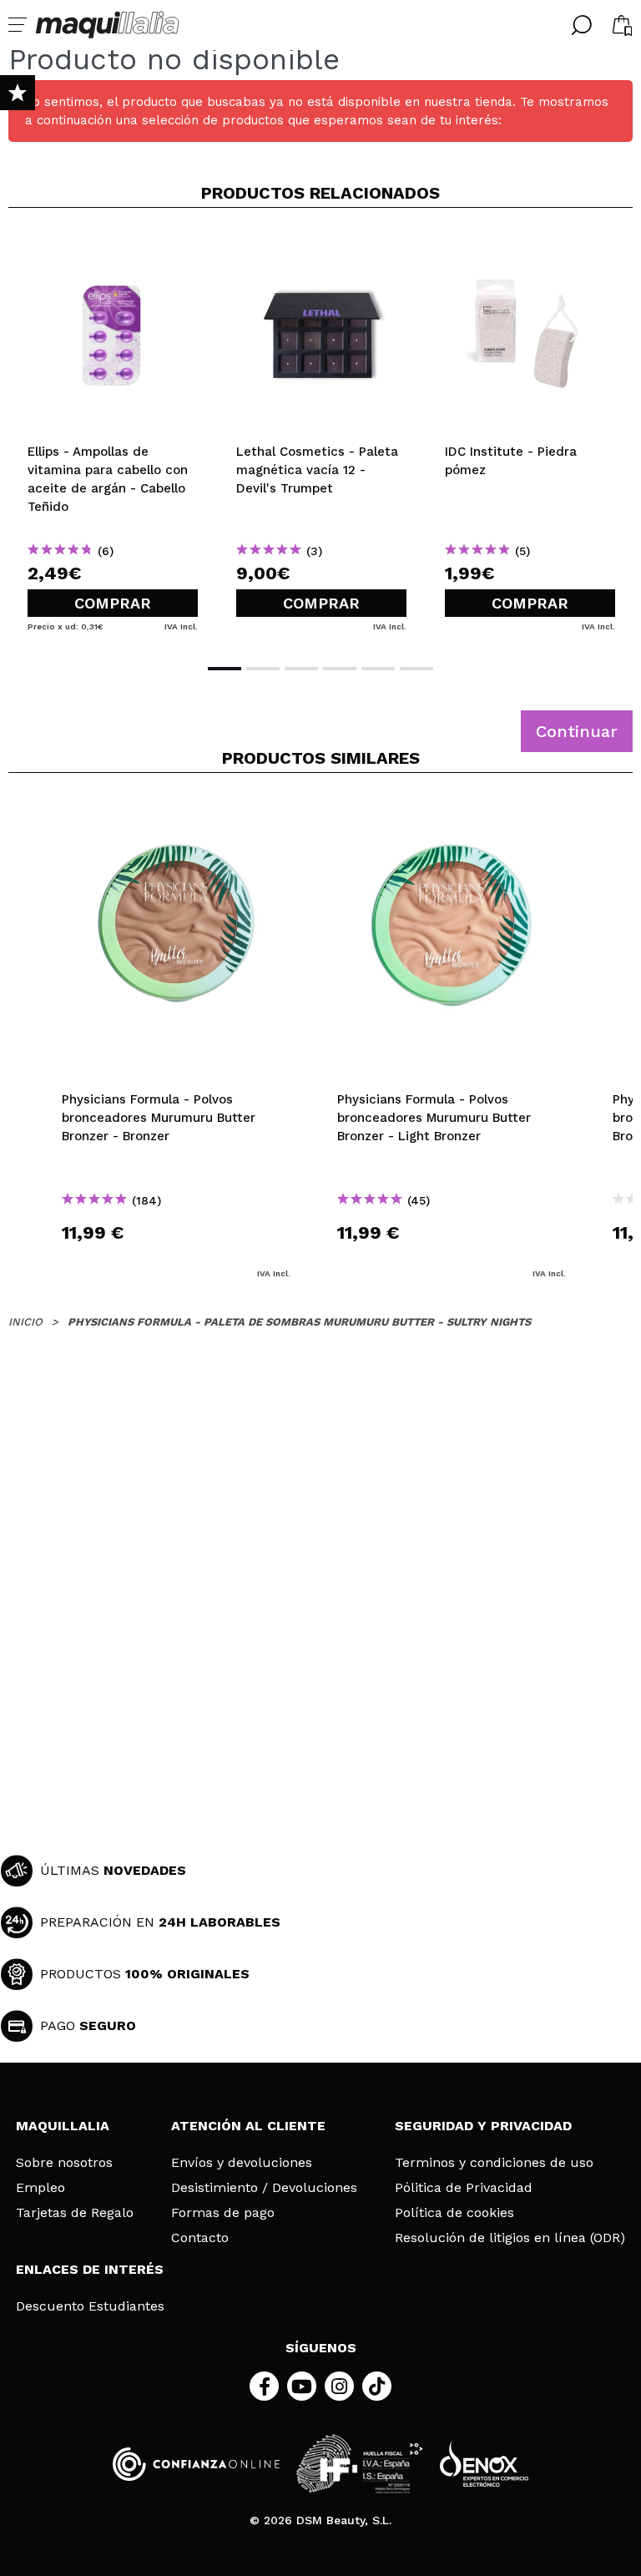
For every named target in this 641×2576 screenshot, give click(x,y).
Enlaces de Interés (90, 2269)
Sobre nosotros (64, 2163)
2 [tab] (263, 669)
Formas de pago (223, 2213)
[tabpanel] (113, 434)
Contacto (200, 2238)
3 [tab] (301, 669)
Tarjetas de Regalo (75, 2213)
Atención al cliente (248, 2126)
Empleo (40, 2188)
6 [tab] (416, 669)
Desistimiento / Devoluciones (264, 2188)
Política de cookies (454, 2213)
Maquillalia (63, 2126)
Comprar (113, 603)
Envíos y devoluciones (242, 2163)
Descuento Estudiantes (90, 2306)
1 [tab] (225, 669)
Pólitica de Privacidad (464, 2188)
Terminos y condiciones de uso (494, 2163)
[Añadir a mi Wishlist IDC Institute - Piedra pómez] (530, 248)
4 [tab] (340, 669)
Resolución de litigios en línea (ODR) (510, 2238)
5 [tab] (378, 669)
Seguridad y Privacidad (483, 2126)
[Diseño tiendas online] (484, 2464)
